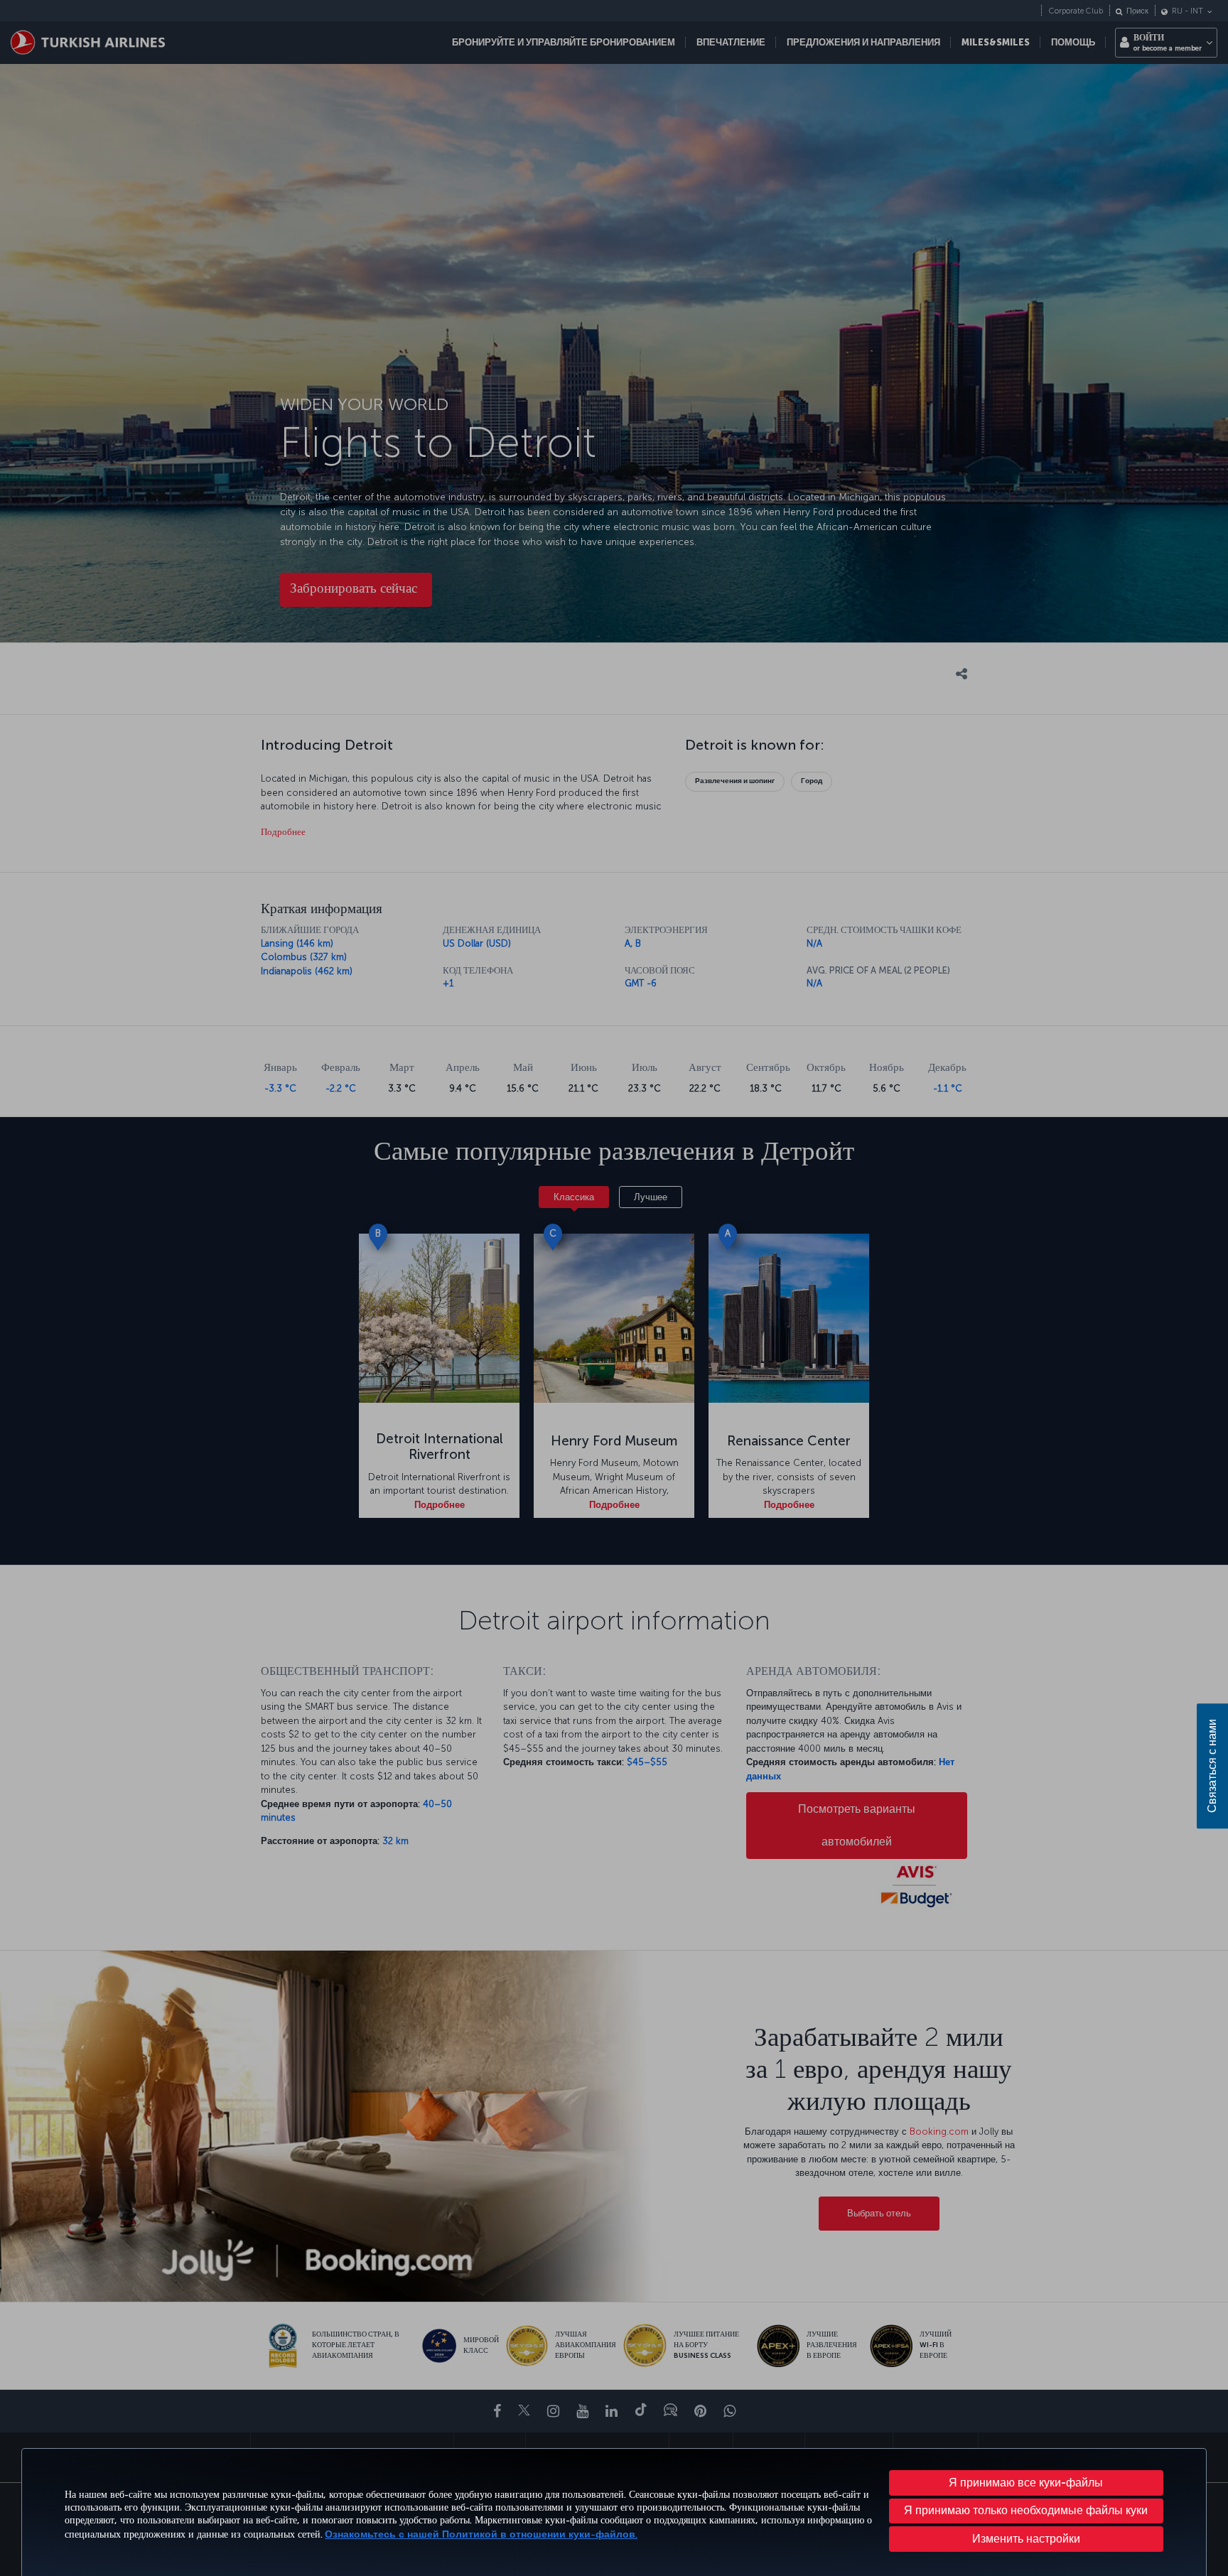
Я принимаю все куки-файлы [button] (1026, 2483)
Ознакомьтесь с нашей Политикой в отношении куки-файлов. (481, 2534)
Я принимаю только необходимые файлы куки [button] (1026, 2510)
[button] (1027, 2539)
